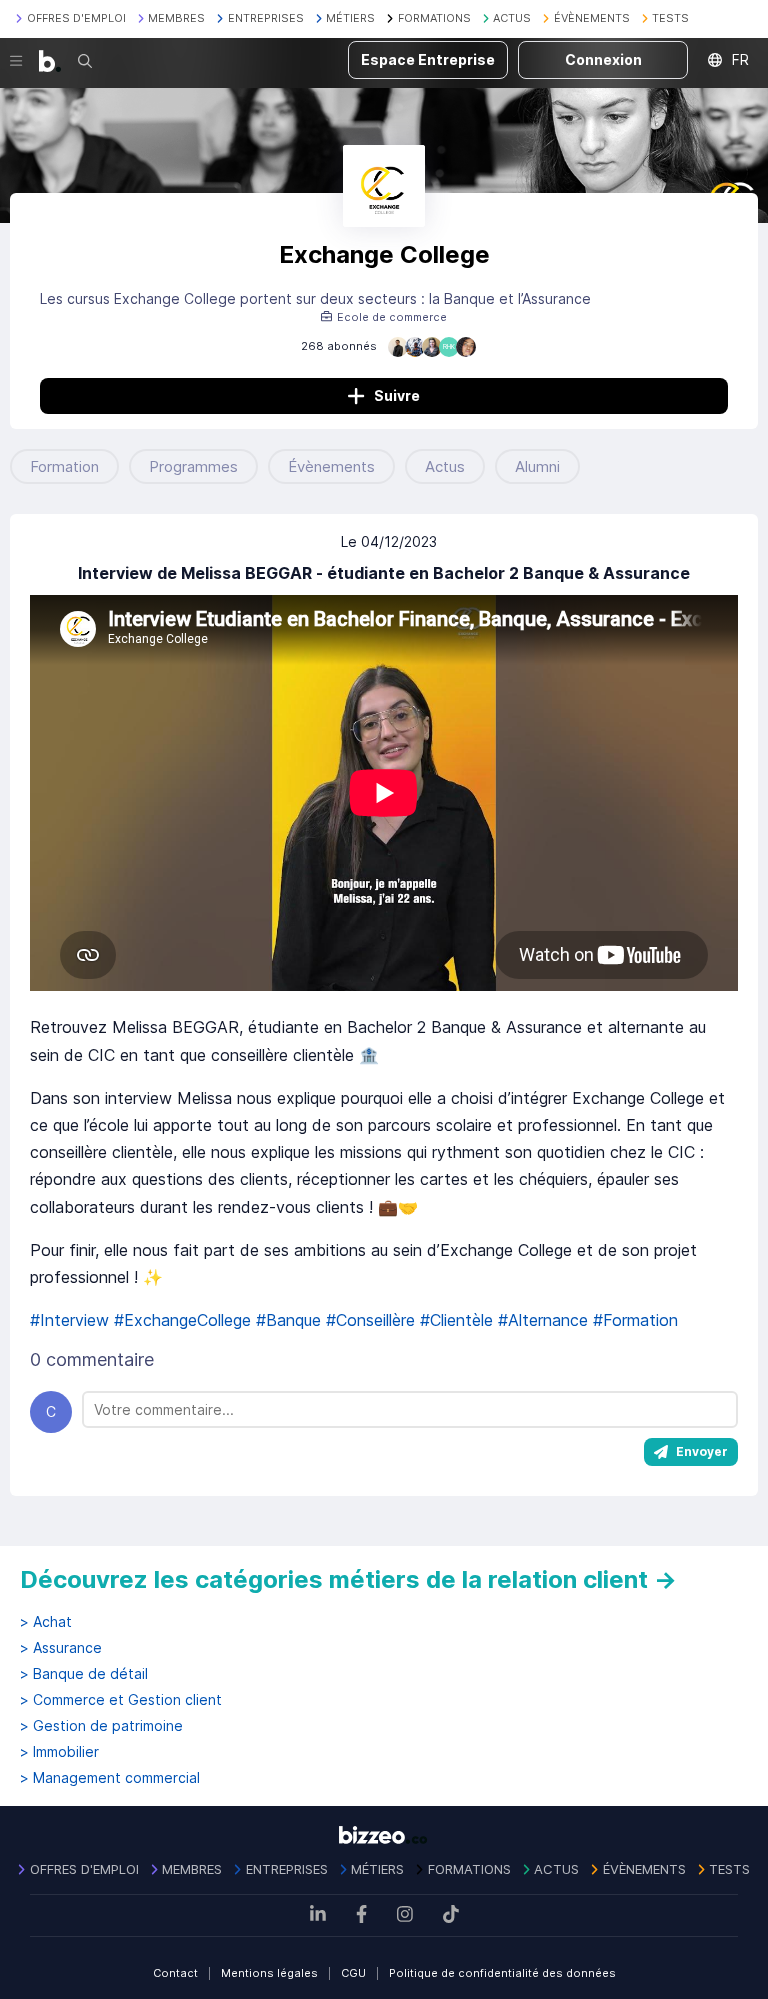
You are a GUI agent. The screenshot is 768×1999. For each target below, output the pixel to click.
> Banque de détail (84, 1674)
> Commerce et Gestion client (121, 1700)
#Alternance (543, 1320)
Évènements (331, 466)
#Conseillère (370, 1320)
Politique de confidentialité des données (502, 1973)
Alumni (537, 466)
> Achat (46, 1622)
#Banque (288, 1320)
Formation (64, 466)
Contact (175, 1973)
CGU (353, 1973)
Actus (445, 466)
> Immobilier (59, 1752)
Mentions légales (269, 1973)
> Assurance (61, 1648)
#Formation (635, 1320)
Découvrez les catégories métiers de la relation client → (348, 1579)
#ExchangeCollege (182, 1320)
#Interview (69, 1320)
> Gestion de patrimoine (101, 1726)
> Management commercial (110, 1778)
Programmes (193, 466)
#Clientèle (456, 1320)
